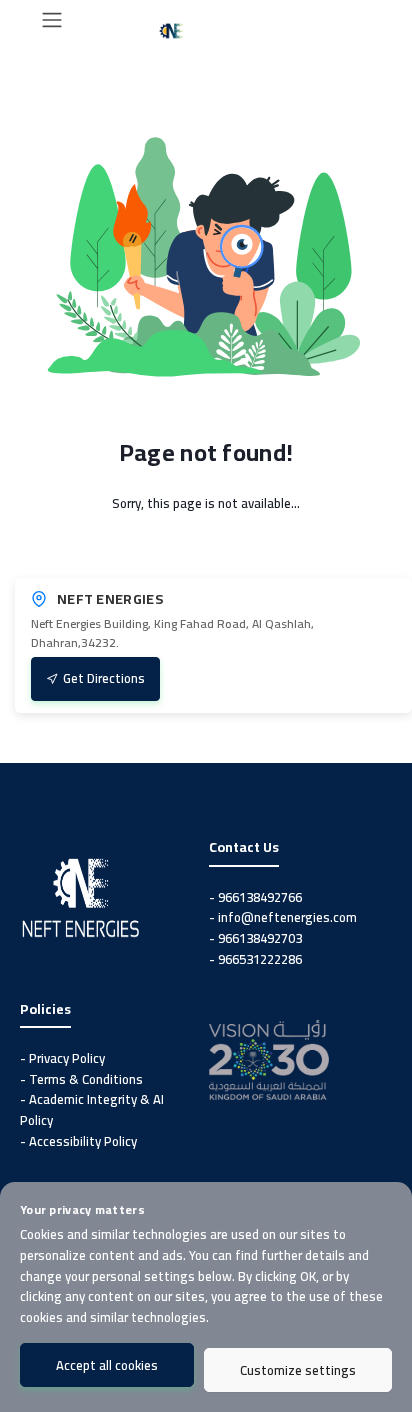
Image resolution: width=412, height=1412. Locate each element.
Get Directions (104, 678)
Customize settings (298, 1370)
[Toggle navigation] (52, 20)
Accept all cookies (107, 1365)
